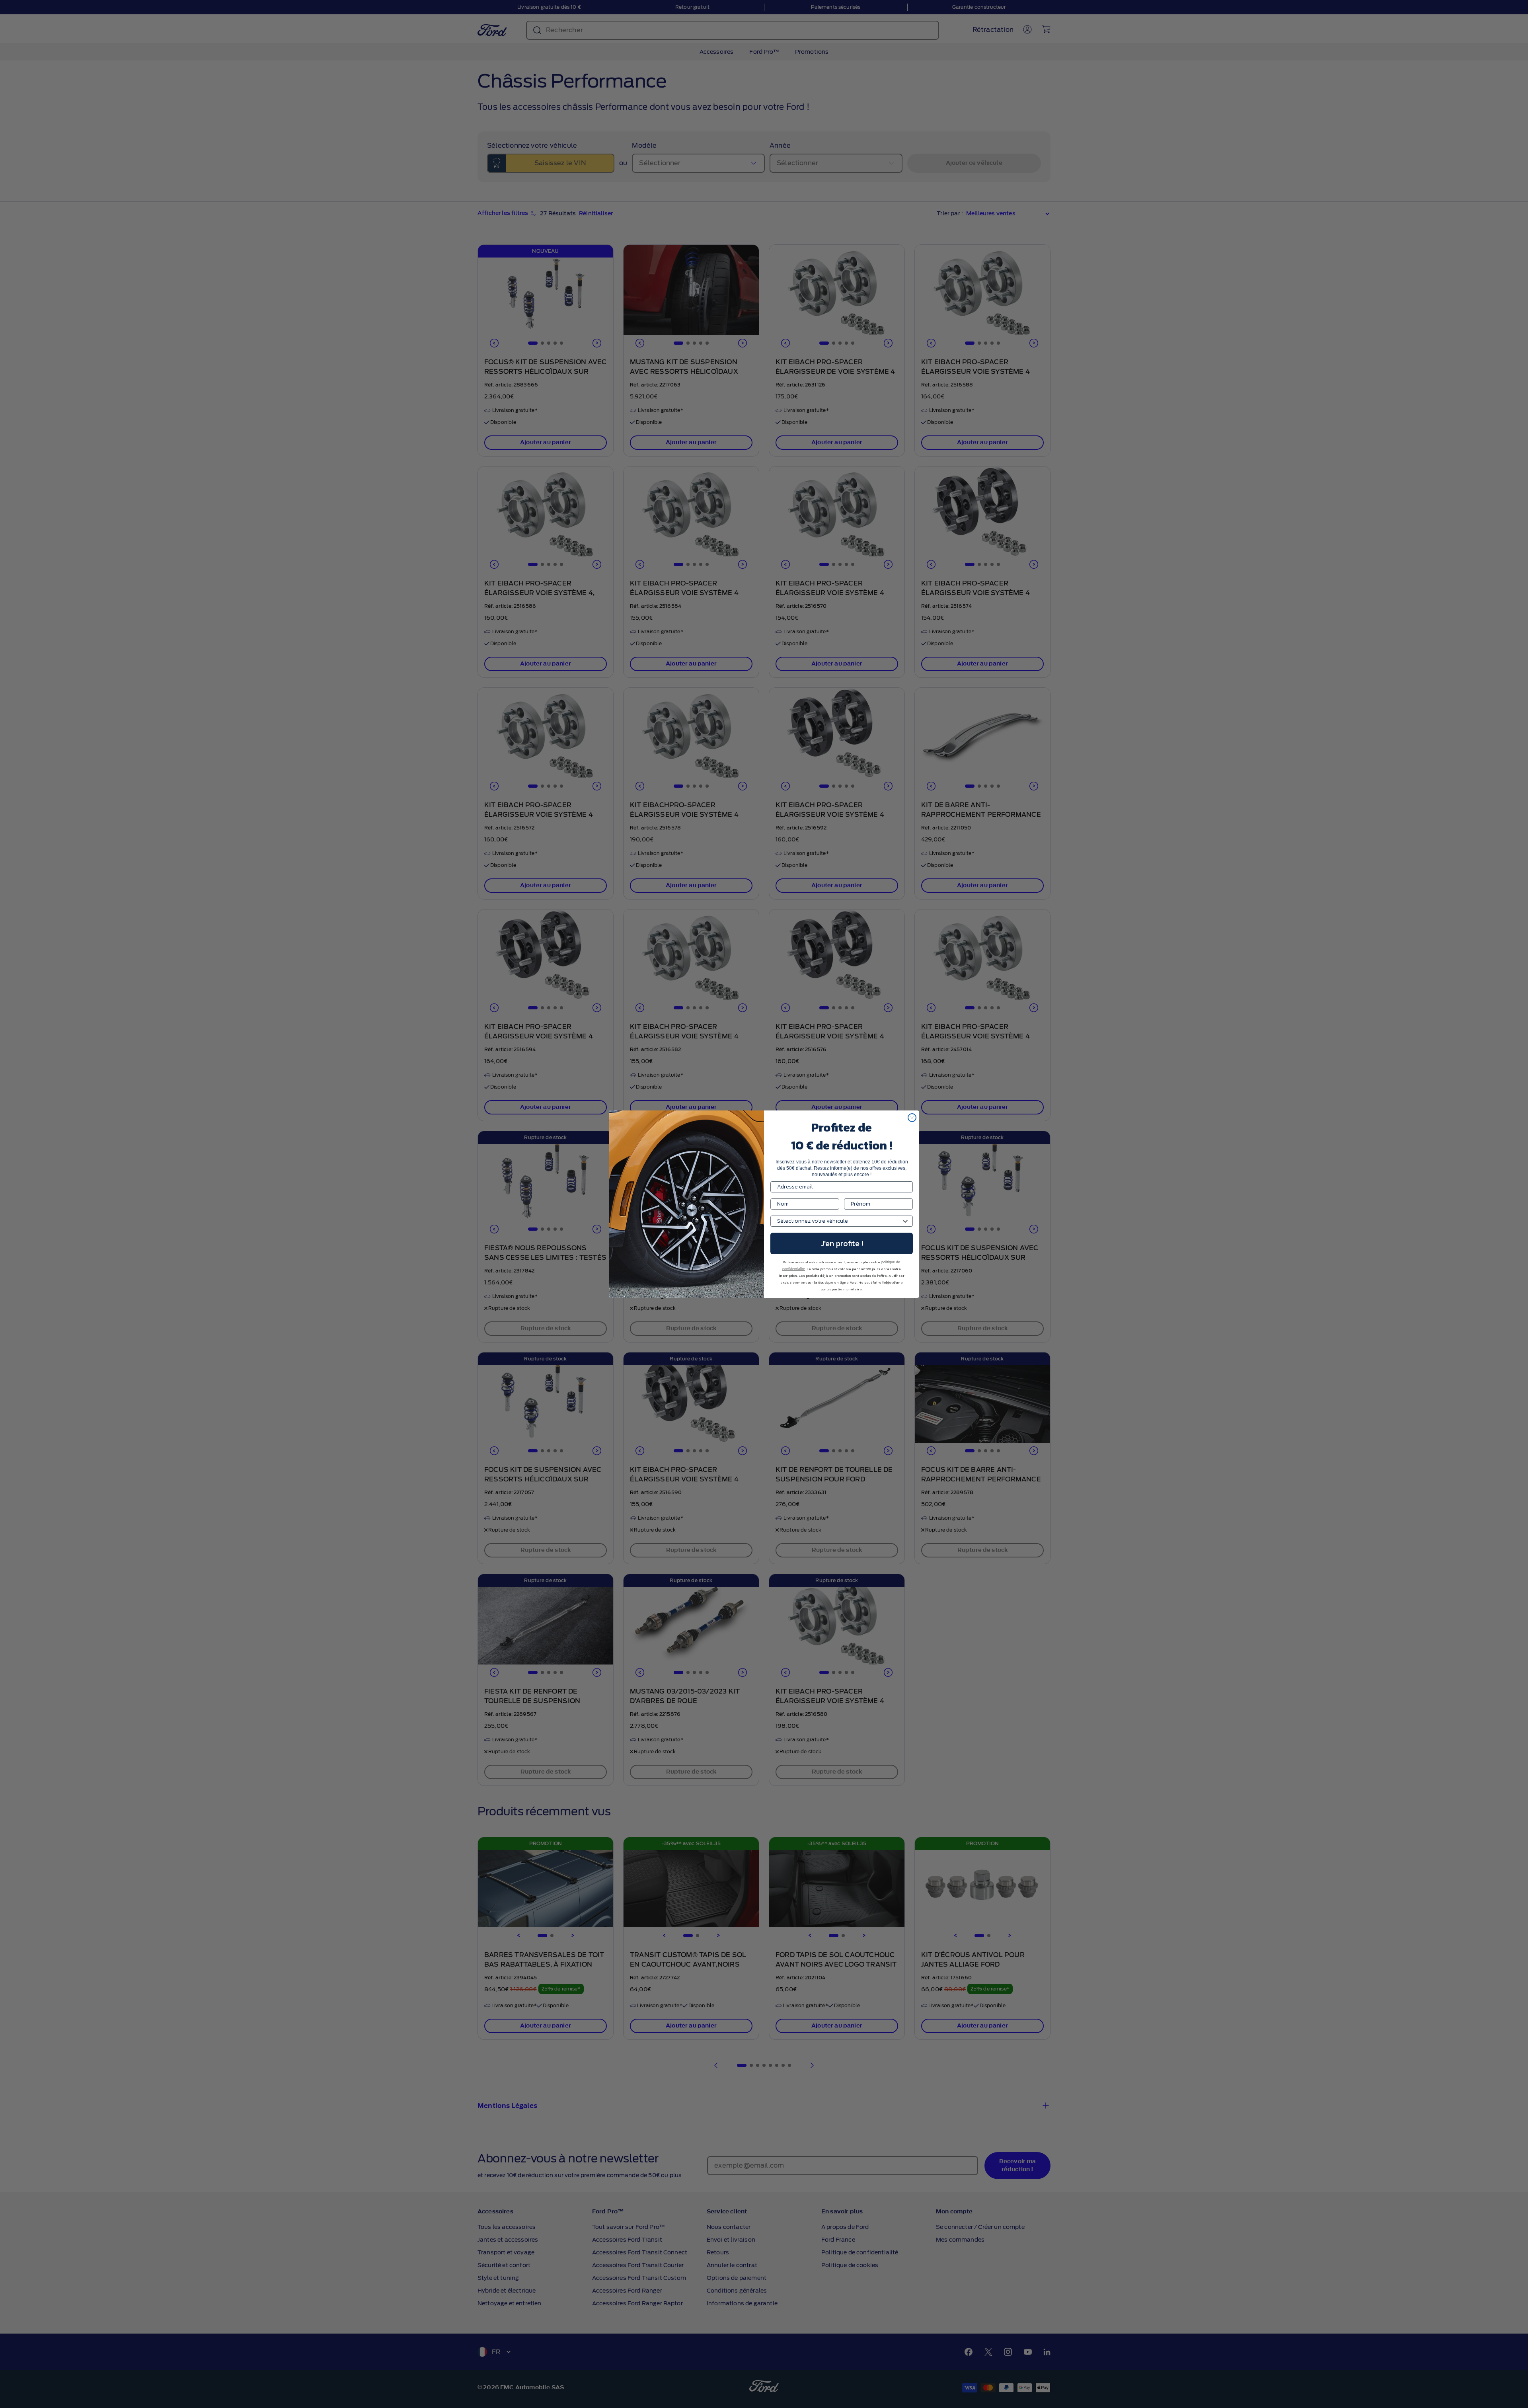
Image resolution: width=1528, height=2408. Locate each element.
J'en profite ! (842, 1243)
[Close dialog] (912, 1118)
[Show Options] (905, 1221)
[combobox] (839, 1221)
